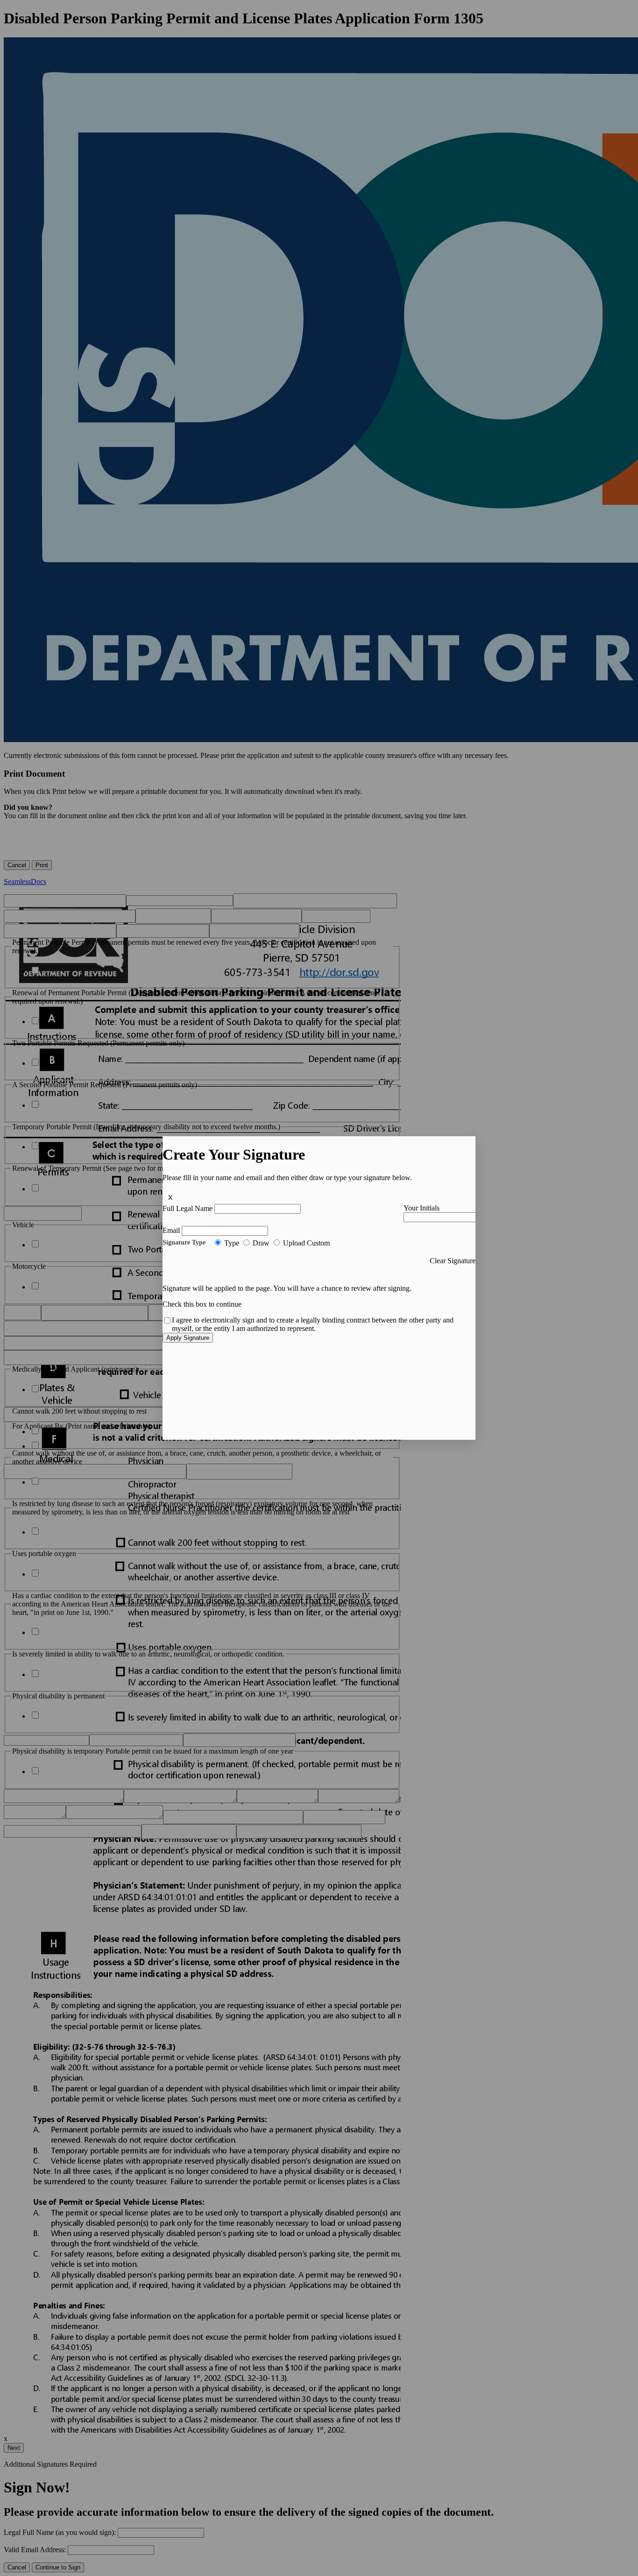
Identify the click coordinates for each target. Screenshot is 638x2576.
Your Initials (422, 1208)
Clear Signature (453, 1261)
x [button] (170, 1197)
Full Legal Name (188, 1208)
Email (171, 1230)
